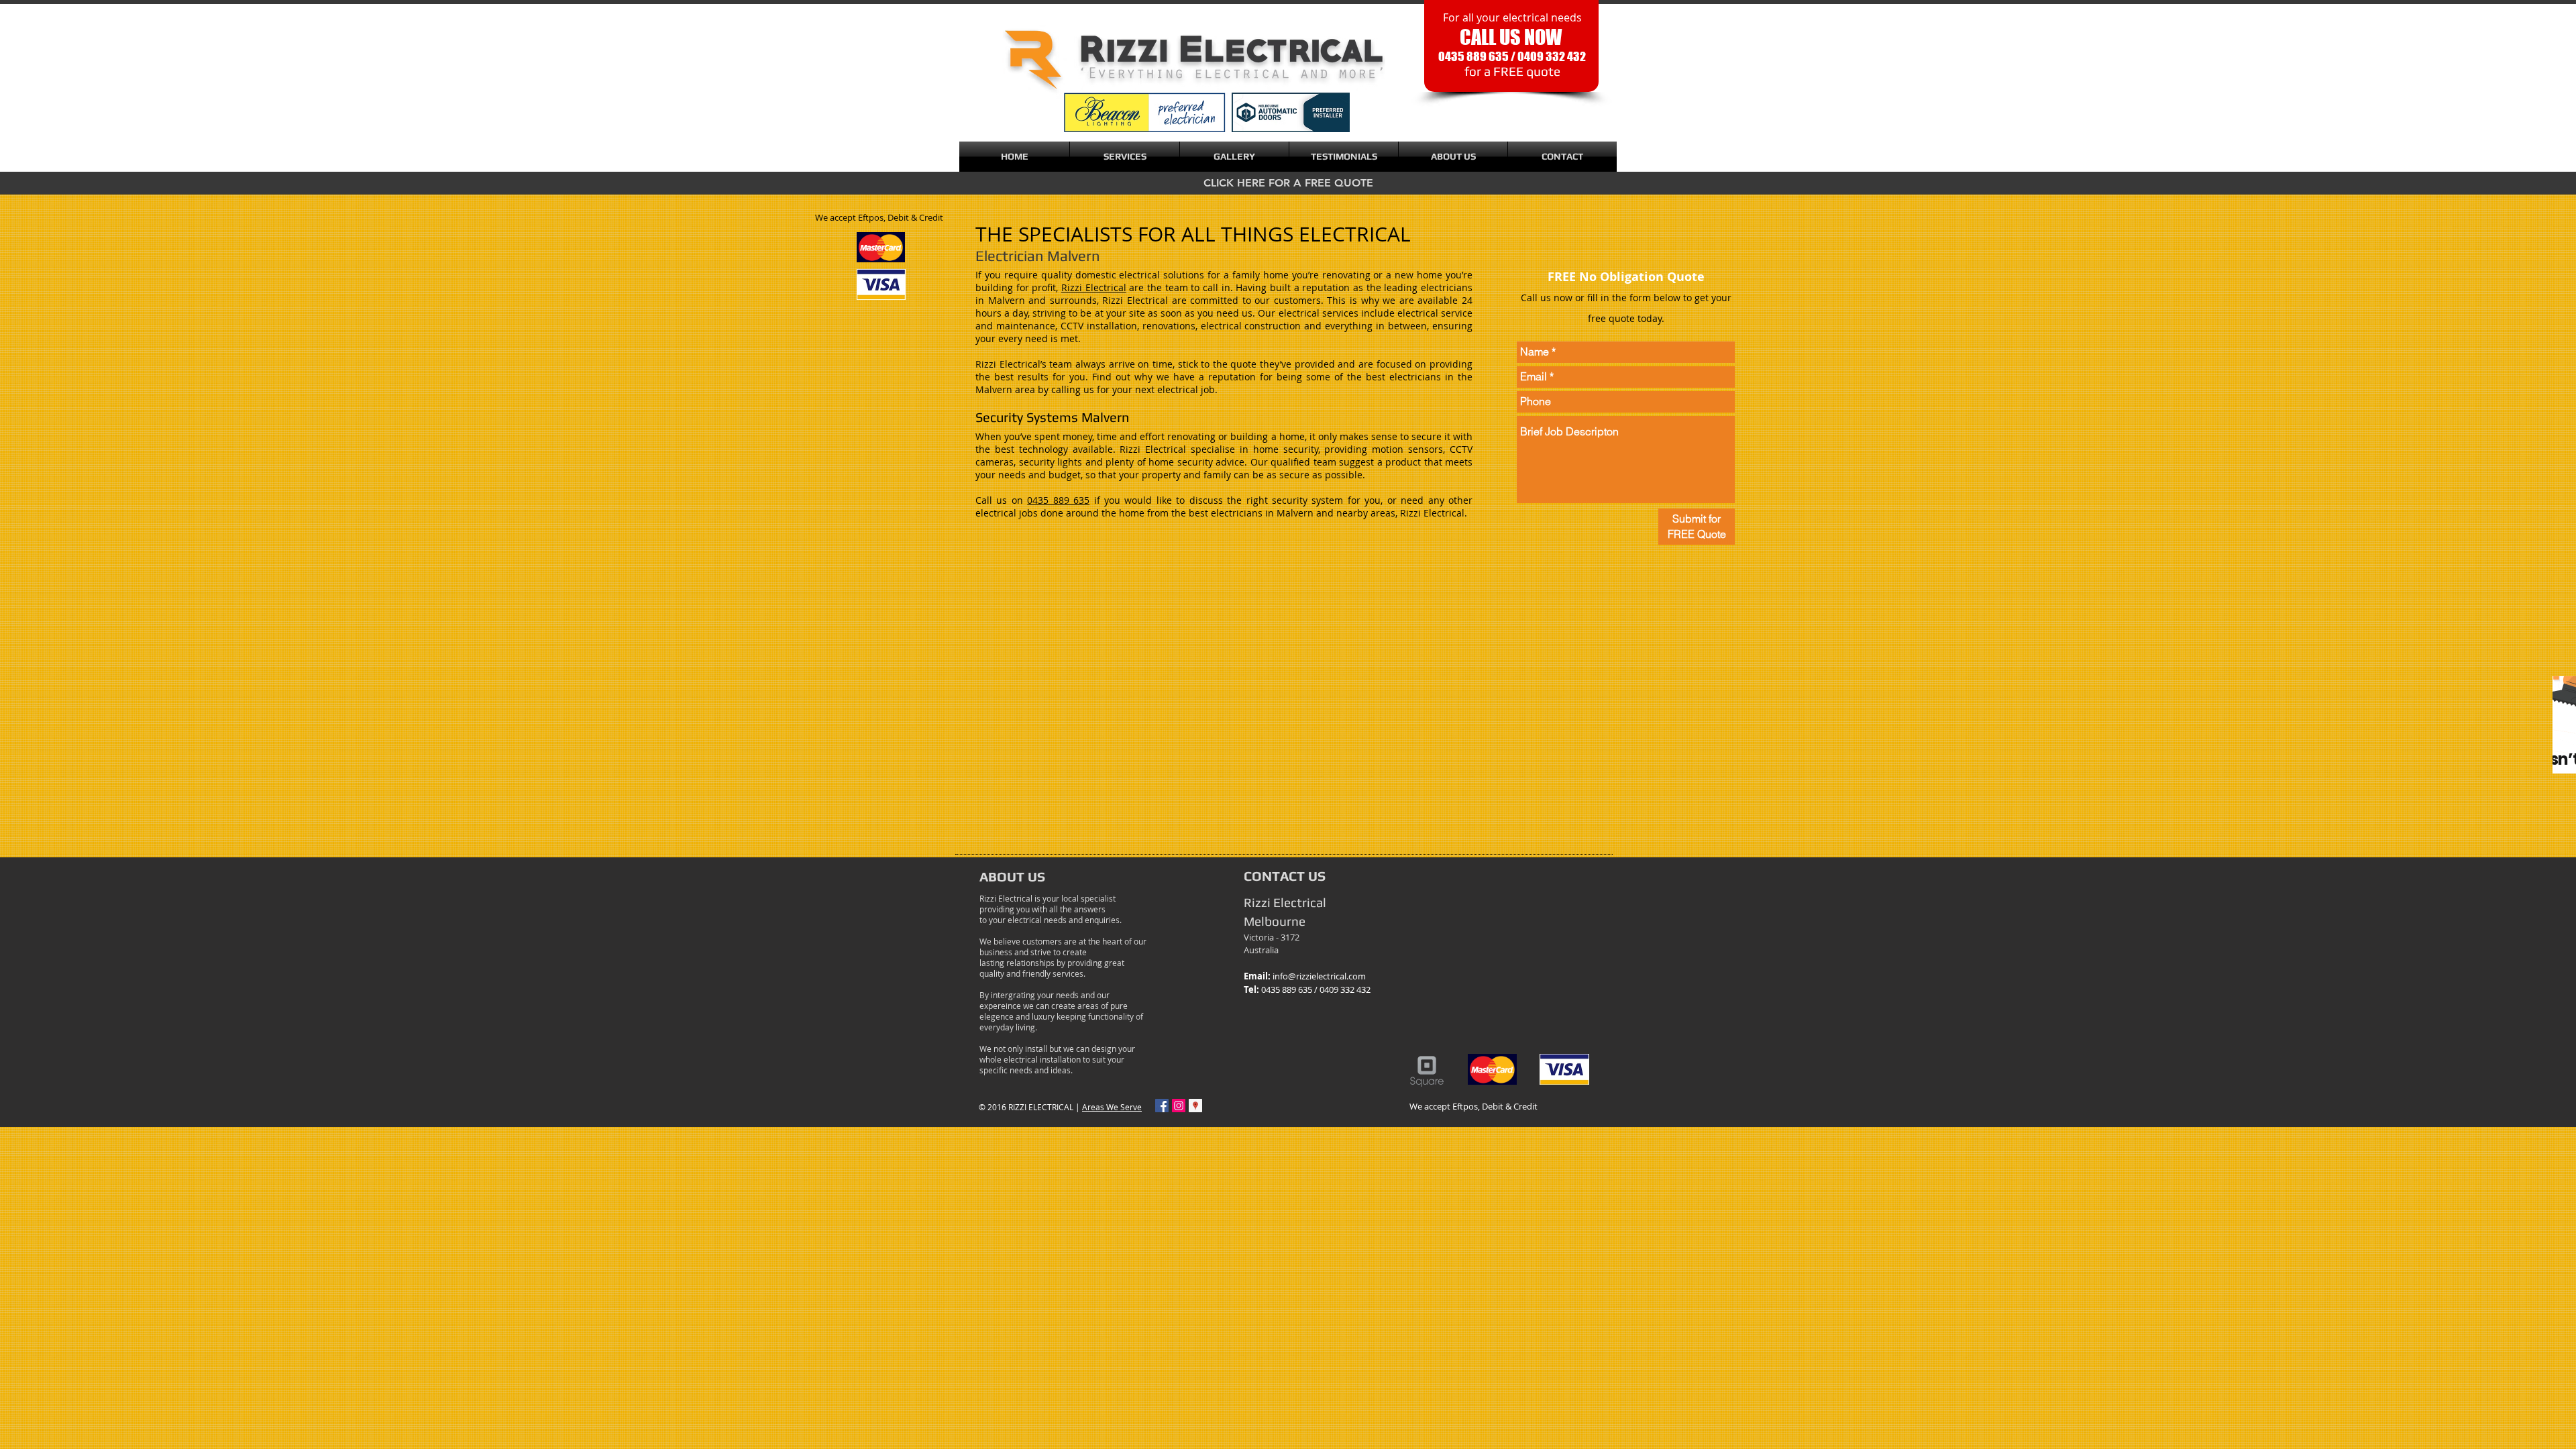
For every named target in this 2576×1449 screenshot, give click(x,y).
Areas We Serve (1112, 1107)
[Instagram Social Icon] (1179, 1106)
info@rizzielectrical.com (1319, 976)
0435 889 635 (1058, 500)
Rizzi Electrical (1094, 287)
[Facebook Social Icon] (1162, 1106)
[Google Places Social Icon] (1195, 1106)
